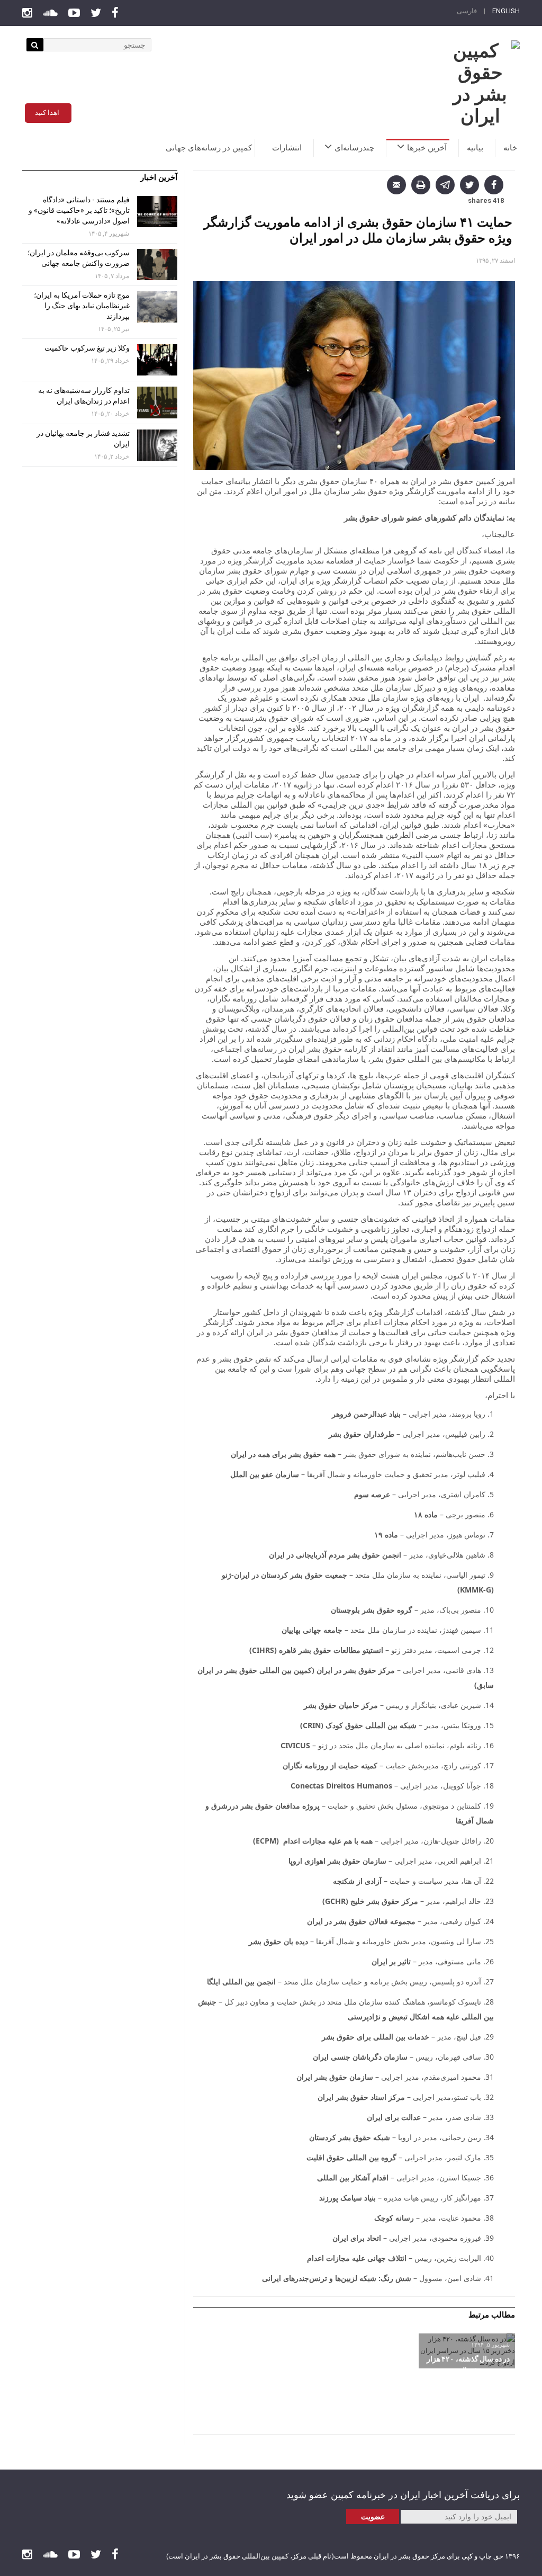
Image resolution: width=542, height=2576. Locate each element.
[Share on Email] (396, 185)
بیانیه (475, 148)
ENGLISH (506, 11)
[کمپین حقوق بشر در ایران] (480, 84)
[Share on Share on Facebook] (494, 185)
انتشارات (287, 148)
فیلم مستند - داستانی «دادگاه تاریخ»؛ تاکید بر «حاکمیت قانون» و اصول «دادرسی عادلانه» (79, 210)
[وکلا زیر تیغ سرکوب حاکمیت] (157, 360)
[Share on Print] (421, 185)
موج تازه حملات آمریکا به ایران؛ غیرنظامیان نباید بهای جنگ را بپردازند (82, 306)
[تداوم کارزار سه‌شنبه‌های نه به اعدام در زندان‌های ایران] (157, 402)
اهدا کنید (47, 113)
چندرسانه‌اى (354, 148)
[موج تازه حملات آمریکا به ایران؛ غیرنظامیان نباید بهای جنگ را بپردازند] (157, 307)
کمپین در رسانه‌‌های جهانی (209, 148)
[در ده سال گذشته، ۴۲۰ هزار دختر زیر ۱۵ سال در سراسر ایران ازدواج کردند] (467, 2351)
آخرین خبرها (427, 148)
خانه (510, 148)
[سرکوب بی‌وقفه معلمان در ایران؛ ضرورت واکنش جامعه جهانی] (157, 265)
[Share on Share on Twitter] (469, 185)
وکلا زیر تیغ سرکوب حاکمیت (86, 348)
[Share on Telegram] (445, 185)
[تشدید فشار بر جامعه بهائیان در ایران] (157, 445)
